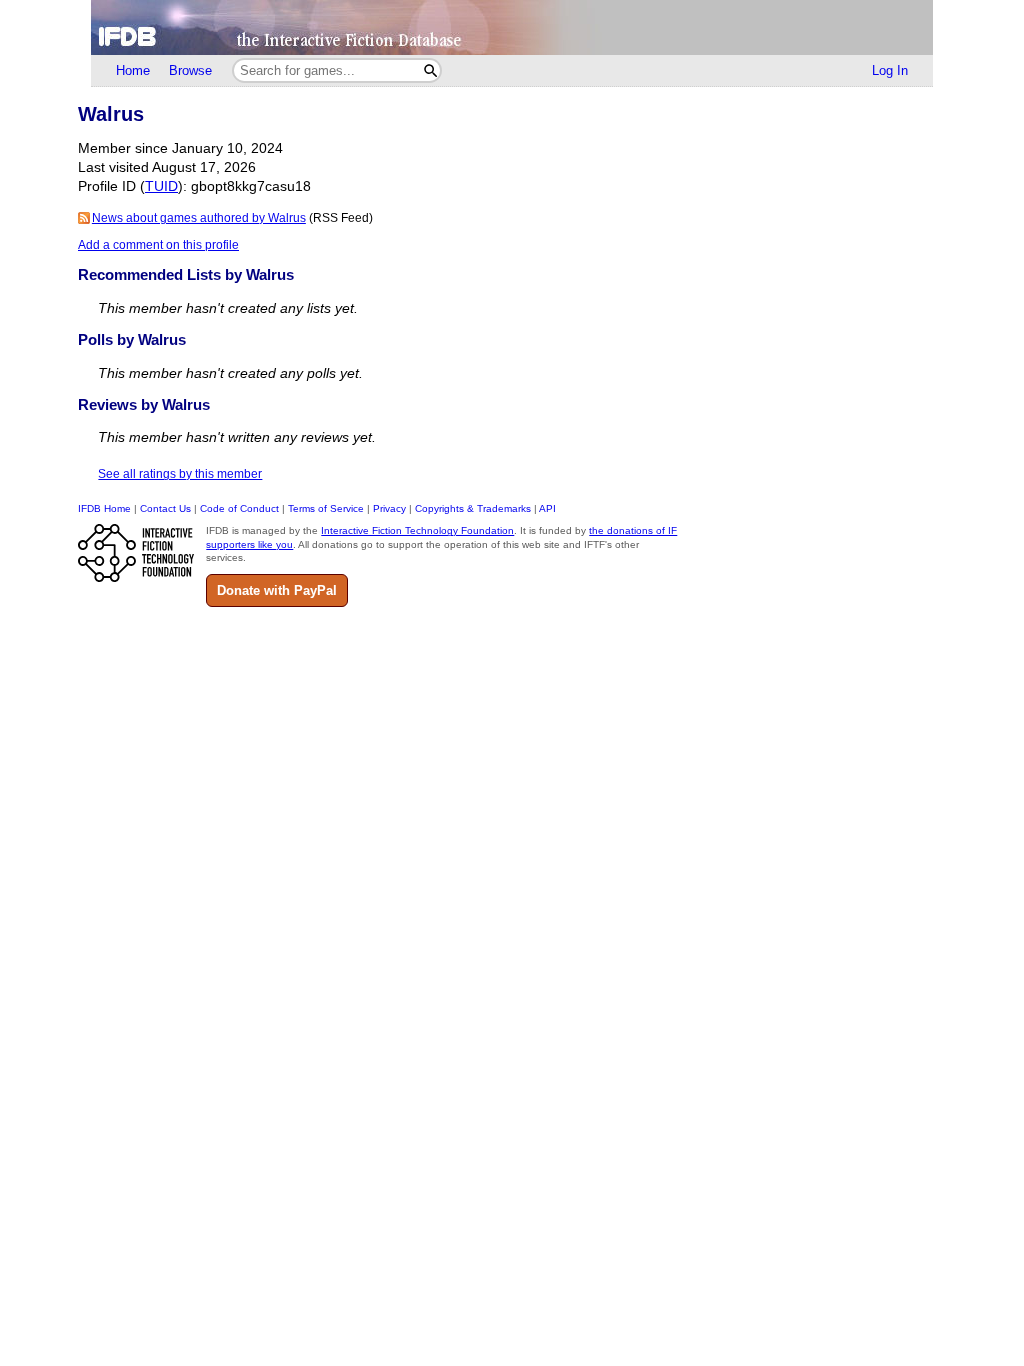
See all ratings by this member (180, 474)
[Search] (430, 70)
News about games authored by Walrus (199, 218)
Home (133, 70)
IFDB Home (104, 508)
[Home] (512, 27)
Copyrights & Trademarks (473, 508)
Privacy (389, 508)
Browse (190, 70)
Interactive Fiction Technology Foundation (417, 530)
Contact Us (165, 508)
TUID (161, 186)
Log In (890, 70)
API (547, 508)
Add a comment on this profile (158, 245)
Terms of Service (326, 508)
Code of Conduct (239, 508)
